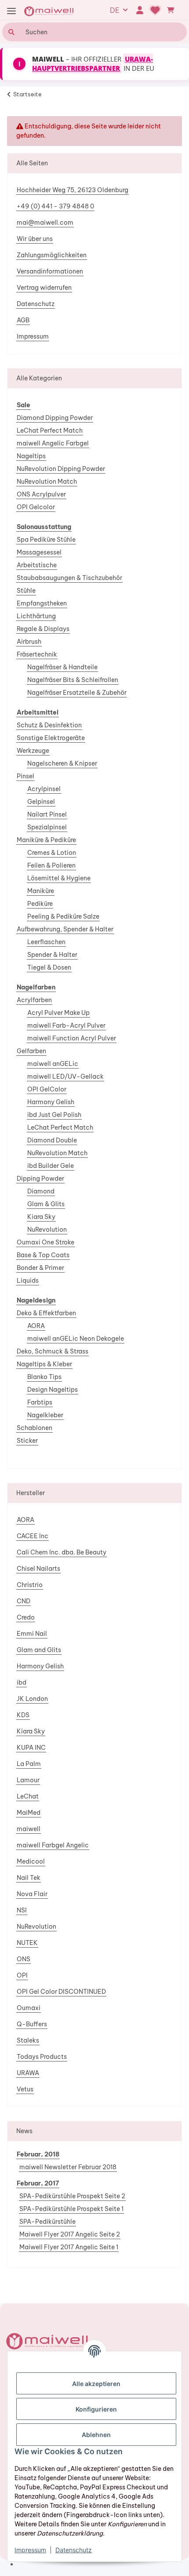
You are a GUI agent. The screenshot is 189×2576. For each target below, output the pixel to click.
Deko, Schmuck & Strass (53, 1351)
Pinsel (25, 776)
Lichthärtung (36, 616)
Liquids (28, 1281)
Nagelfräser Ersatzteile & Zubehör (77, 693)
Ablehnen (96, 2435)
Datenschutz (36, 304)
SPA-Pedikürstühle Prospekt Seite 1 (71, 2209)
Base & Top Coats (43, 1255)
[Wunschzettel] (155, 10)
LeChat (28, 1796)
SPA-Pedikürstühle (47, 2222)
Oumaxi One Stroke (45, 1242)
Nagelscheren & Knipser (62, 763)
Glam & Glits (46, 1204)
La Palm (29, 1764)
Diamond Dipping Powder (55, 418)
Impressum (33, 336)
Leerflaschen (46, 942)
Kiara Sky (41, 1217)
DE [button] (115, 10)
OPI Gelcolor (36, 507)
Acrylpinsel (44, 789)
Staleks (28, 2040)
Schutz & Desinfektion (49, 725)
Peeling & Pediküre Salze (63, 916)
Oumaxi (29, 2008)
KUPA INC (31, 1748)
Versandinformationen (50, 271)
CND (24, 1601)
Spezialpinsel (47, 827)
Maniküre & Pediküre (46, 840)
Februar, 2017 (38, 2183)
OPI (22, 1975)
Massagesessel (39, 552)
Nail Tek (29, 1878)
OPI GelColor (47, 1089)
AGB (23, 320)
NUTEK (27, 1943)
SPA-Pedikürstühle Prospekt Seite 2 (72, 2196)
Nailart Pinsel (47, 814)
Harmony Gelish (51, 1102)
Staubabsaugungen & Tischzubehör (69, 578)
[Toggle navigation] (11, 11)
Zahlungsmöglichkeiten (52, 255)
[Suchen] (10, 32)
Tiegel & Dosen (49, 967)
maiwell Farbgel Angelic (53, 1845)
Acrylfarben (34, 1000)
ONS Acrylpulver (41, 494)
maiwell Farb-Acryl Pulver (66, 1025)
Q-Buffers (32, 2024)
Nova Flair (32, 1894)
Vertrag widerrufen (44, 288)
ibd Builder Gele (51, 1166)
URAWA (28, 2073)
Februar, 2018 (38, 2154)
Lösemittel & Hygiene (59, 878)
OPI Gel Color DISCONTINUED (61, 1992)
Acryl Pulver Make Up (58, 1013)
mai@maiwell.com (45, 223)
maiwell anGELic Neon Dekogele (76, 1339)
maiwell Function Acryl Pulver (72, 1038)
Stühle (26, 591)
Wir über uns (35, 239)
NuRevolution (47, 1230)
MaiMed (29, 1813)
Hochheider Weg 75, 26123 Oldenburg (73, 190)
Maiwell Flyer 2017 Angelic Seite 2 (70, 2234)
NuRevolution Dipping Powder (61, 469)
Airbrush (29, 642)
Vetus (25, 2089)
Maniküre (41, 891)
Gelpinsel (41, 802)
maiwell (29, 1829)
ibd (22, 1682)
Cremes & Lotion (52, 853)
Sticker (27, 1441)
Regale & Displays (43, 629)
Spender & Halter (52, 955)
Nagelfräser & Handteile (62, 667)
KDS (23, 1715)
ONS (24, 1959)
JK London (32, 1699)
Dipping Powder (40, 1179)
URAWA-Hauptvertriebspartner (93, 64)
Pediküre (40, 904)
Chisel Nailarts (38, 1569)
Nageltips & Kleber (44, 1364)
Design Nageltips (53, 1390)
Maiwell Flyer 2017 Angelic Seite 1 (69, 2247)
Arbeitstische (37, 565)
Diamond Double (52, 1140)
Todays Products (42, 2057)
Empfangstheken (42, 603)
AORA (36, 1326)
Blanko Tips (44, 1377)
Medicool (31, 1861)
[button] (140, 10)
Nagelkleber (45, 1415)
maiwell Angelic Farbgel (53, 443)
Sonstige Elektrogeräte (51, 738)
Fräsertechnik (37, 654)
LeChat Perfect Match (50, 431)
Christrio (30, 1585)
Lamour (28, 1780)
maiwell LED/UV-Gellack (65, 1076)
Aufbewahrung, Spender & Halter (65, 929)
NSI (22, 1910)
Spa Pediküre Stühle (46, 540)
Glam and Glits (39, 1650)
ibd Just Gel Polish (54, 1115)
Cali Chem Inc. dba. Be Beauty (62, 1552)
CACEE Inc (33, 1536)
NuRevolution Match (47, 482)
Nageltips (31, 456)
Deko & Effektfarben (46, 1313)
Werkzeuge (33, 751)
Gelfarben (31, 1051)
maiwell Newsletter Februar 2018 (68, 2167)
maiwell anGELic (53, 1064)
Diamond (41, 1191)
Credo (26, 1617)
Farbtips (40, 1402)
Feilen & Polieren (51, 865)
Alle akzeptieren (96, 2384)
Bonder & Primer (40, 1268)
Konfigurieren (96, 2409)
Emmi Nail (32, 1634)
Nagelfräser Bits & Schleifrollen (73, 680)
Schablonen (35, 1428)
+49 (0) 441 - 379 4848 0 (55, 206)
